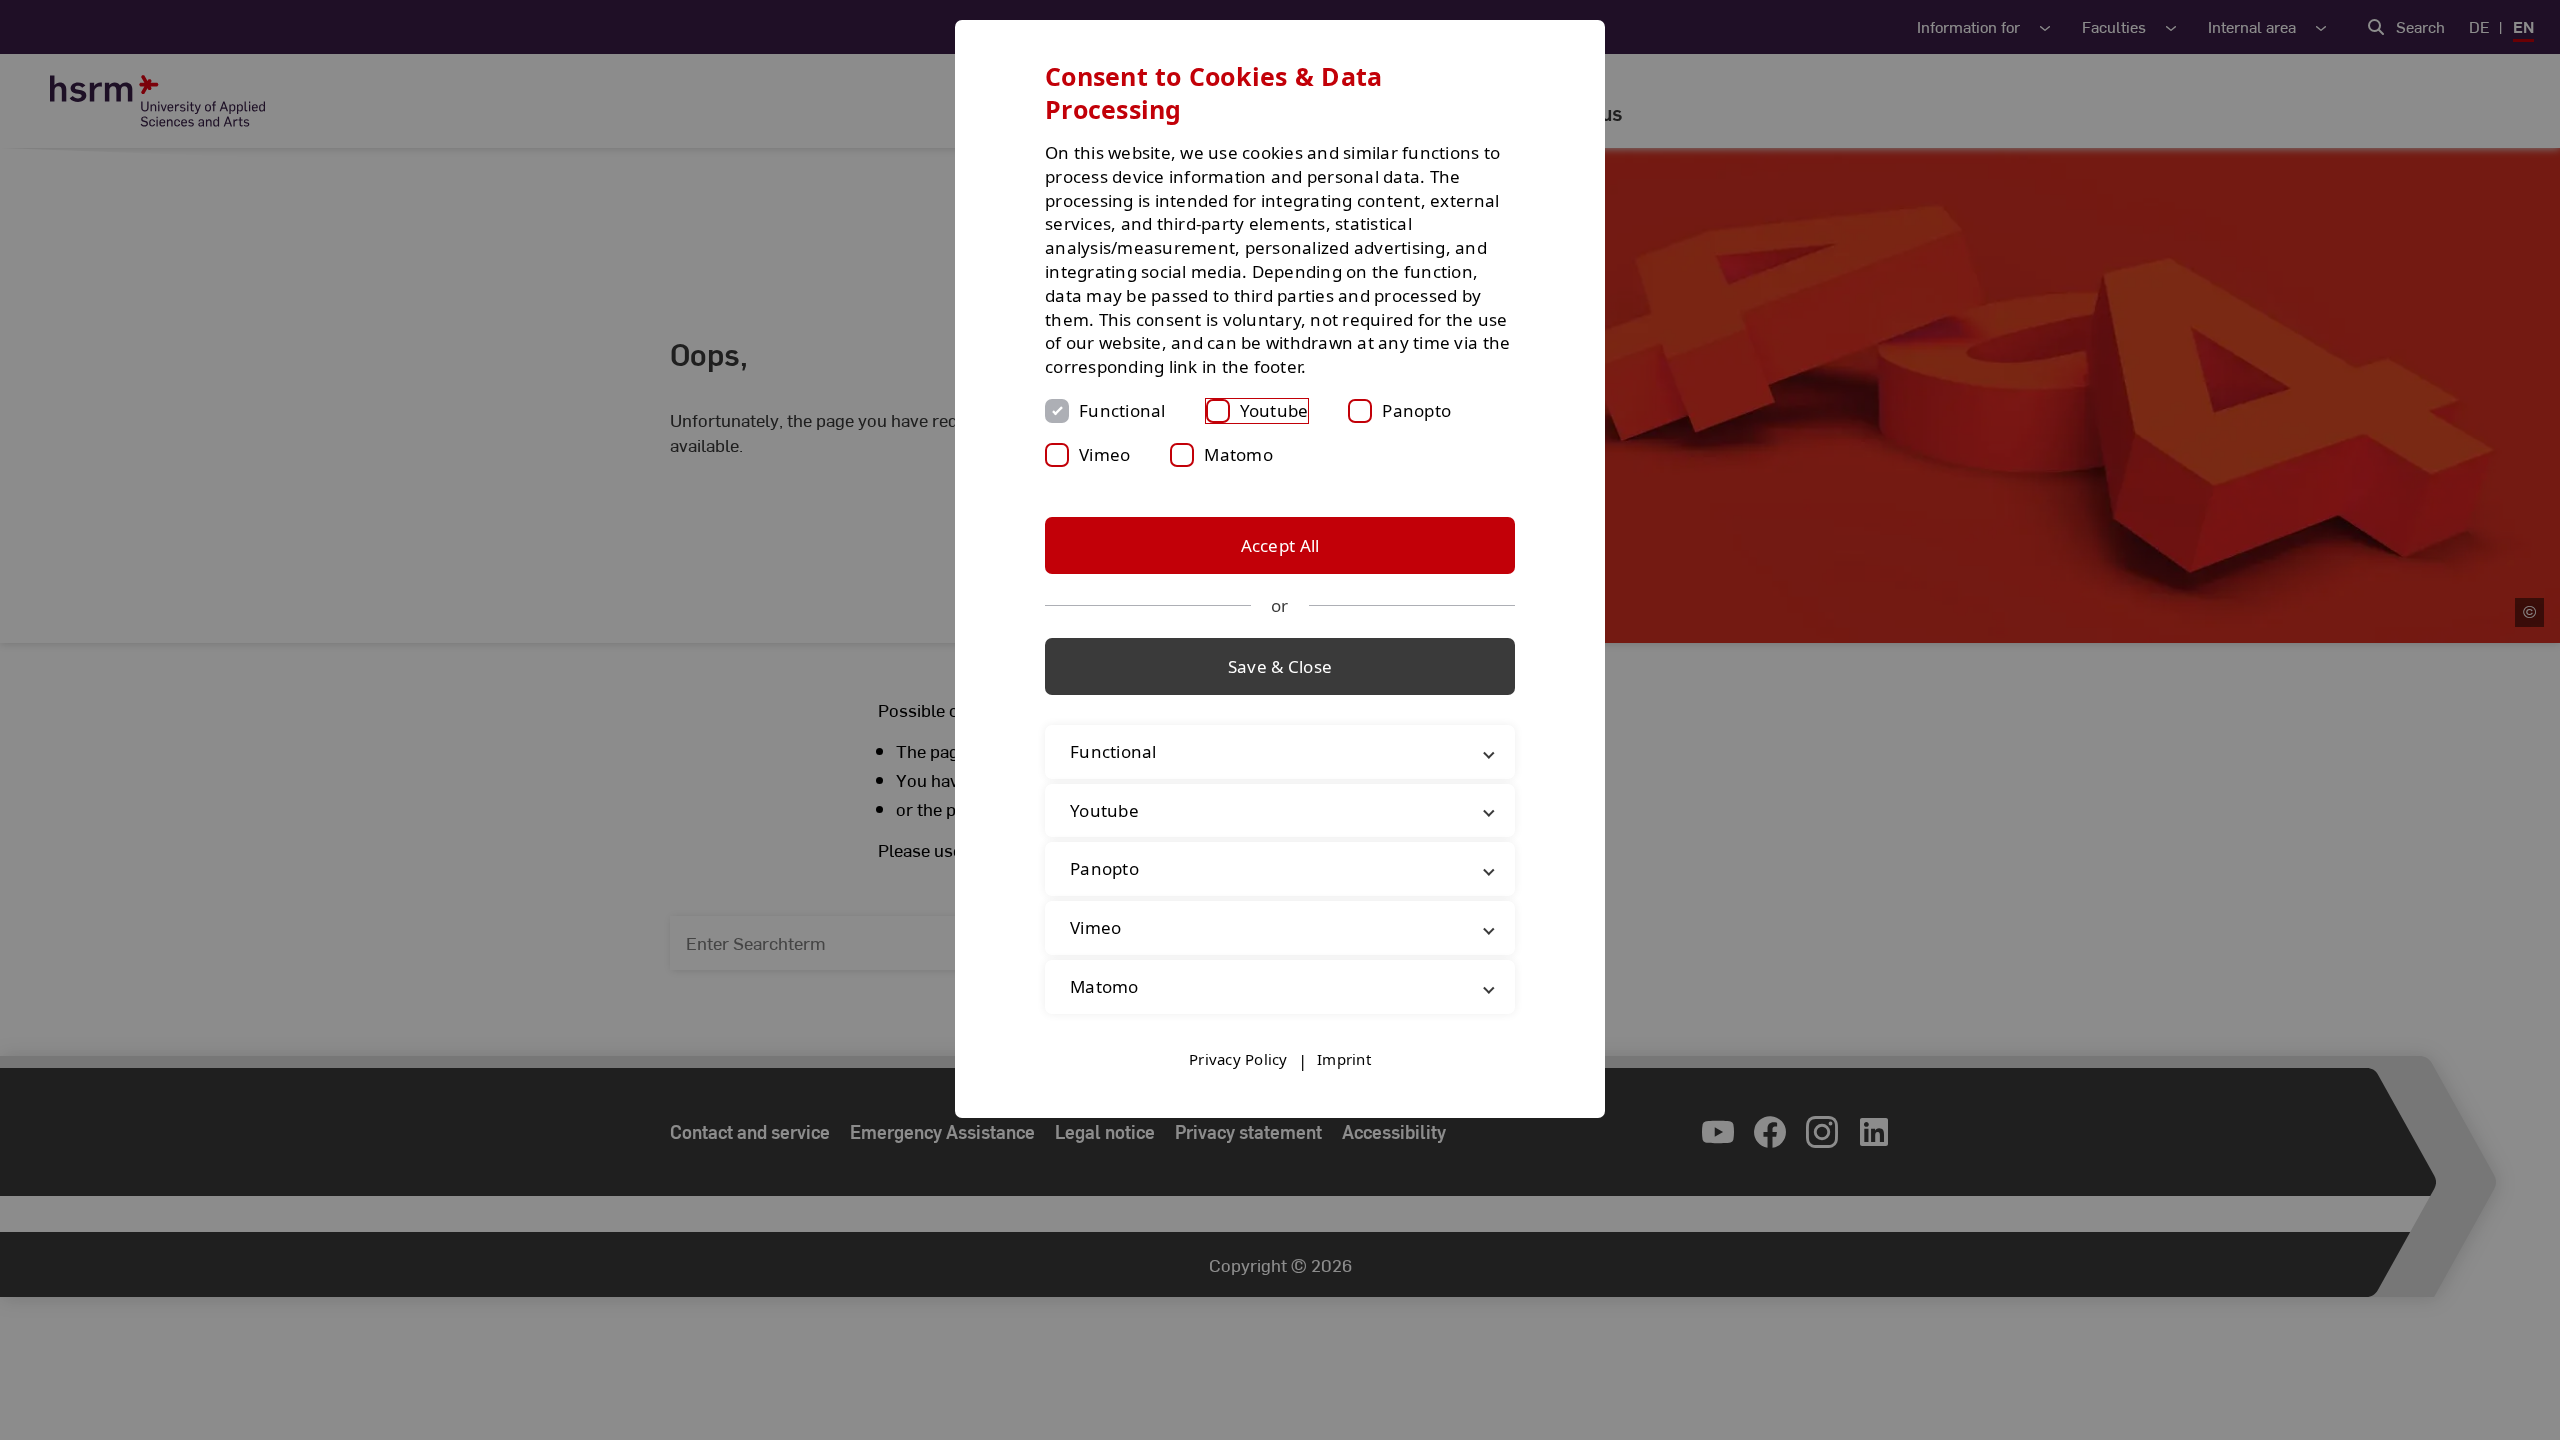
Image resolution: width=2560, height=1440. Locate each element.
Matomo (1238, 454)
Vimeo (1104, 454)
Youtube (1274, 410)
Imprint (1344, 1059)
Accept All (1280, 545)
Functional (1122, 410)
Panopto (1416, 410)
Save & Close (1280, 666)
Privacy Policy (1238, 1059)
